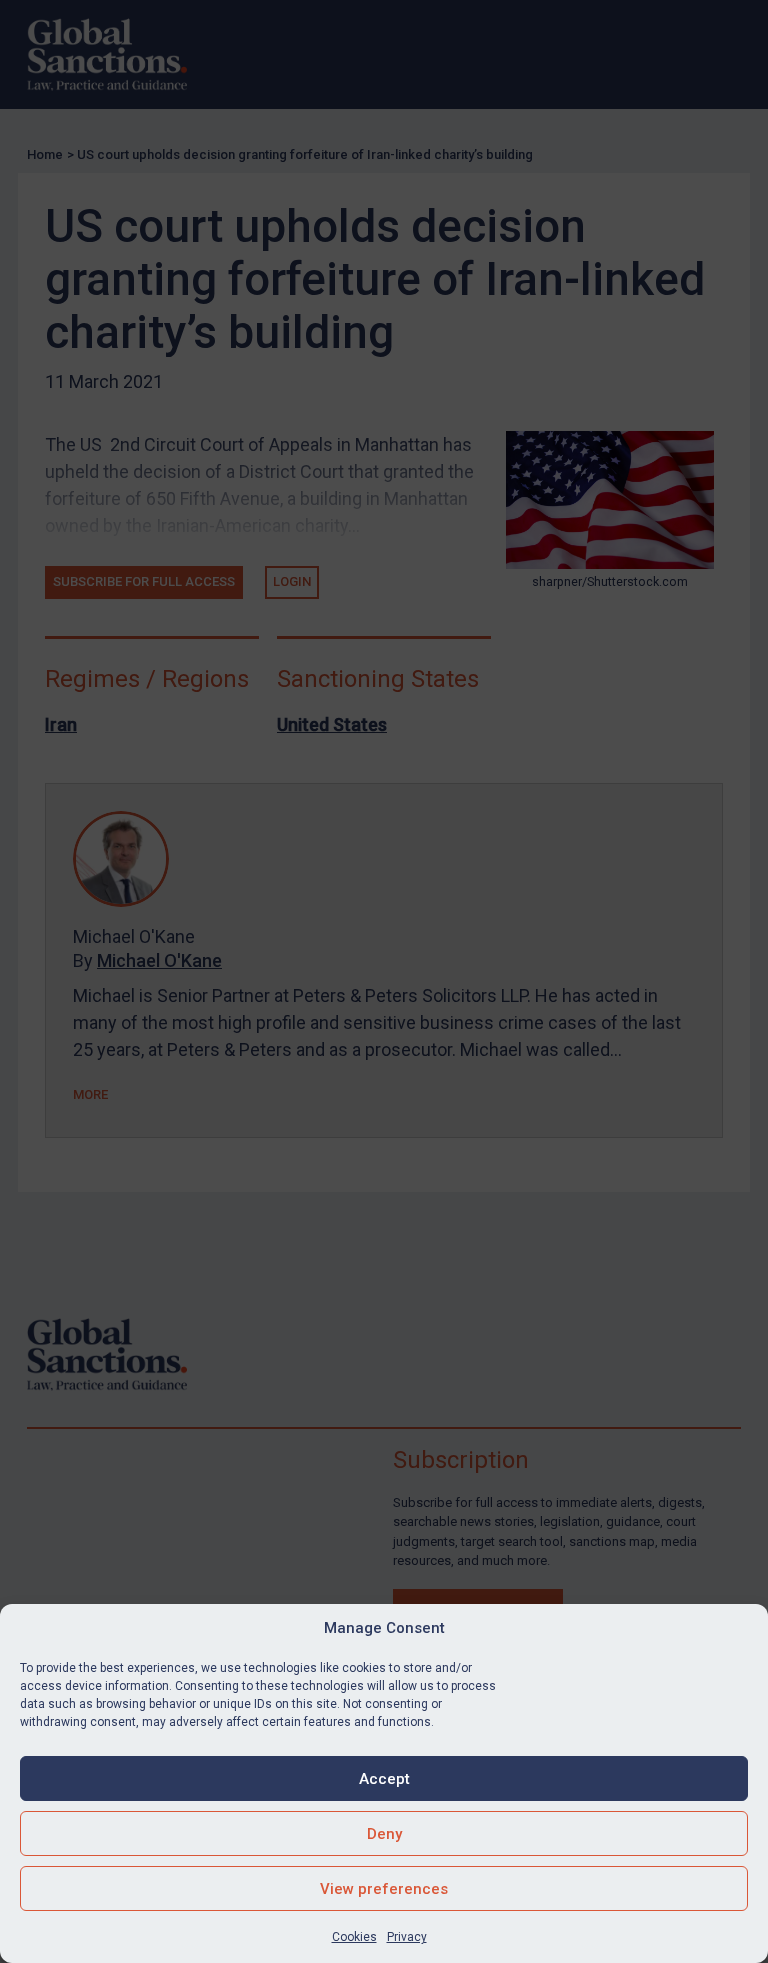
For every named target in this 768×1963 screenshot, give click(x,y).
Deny (384, 1834)
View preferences (384, 1889)
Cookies (354, 1937)
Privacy (407, 1937)
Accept (384, 1779)
